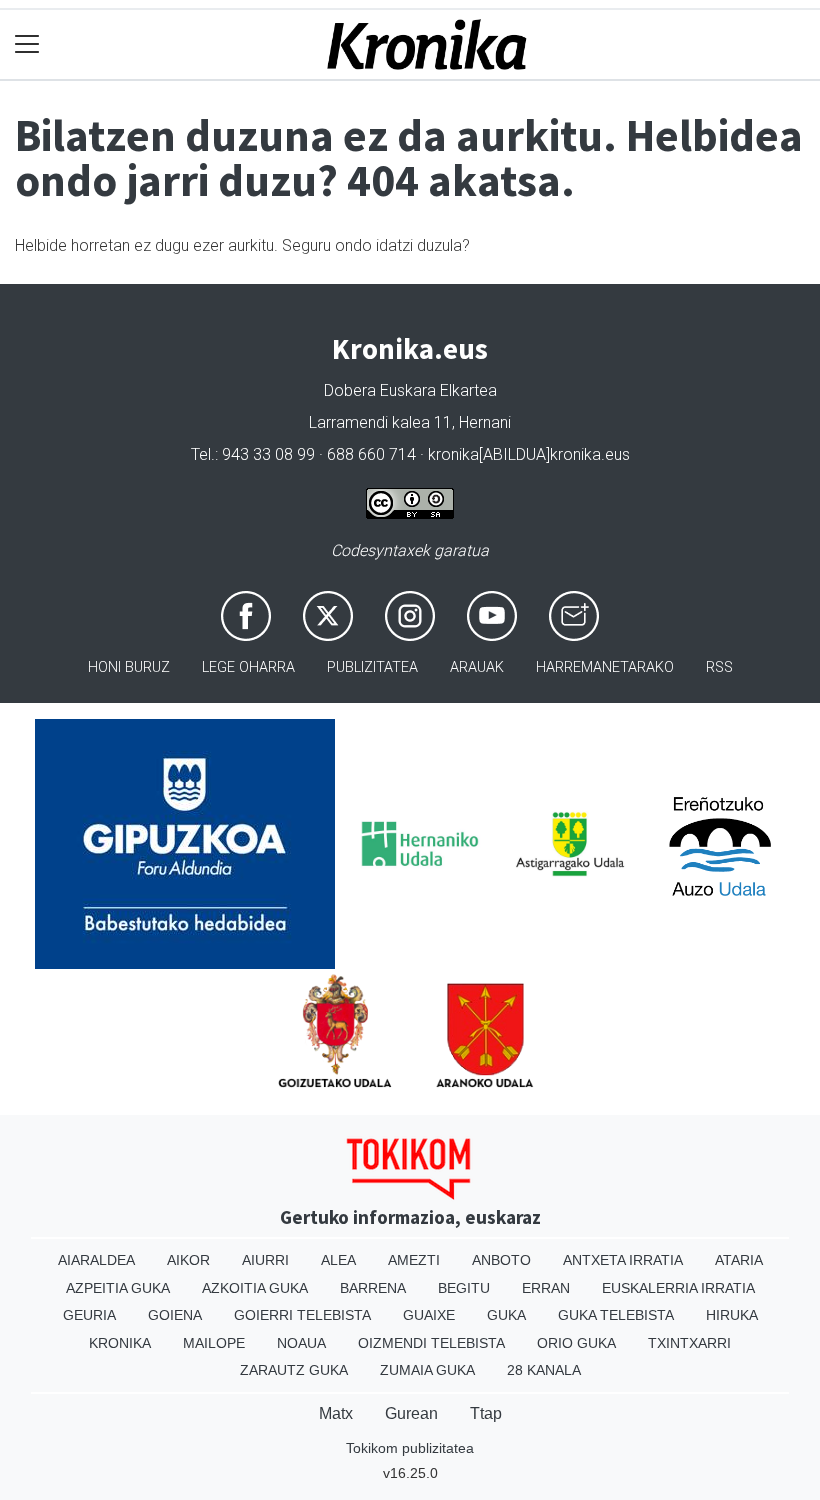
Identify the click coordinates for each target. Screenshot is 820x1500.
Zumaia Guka (427, 1370)
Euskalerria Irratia (678, 1288)
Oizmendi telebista (431, 1343)
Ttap (486, 1413)
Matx (336, 1413)
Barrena (373, 1288)
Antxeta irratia (623, 1260)
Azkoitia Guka (255, 1288)
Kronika (120, 1343)
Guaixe (429, 1315)
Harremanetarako (605, 667)
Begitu (464, 1288)
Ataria (739, 1260)
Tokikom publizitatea (410, 1448)
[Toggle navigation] (27, 44)
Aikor (188, 1260)
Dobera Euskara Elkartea (410, 390)
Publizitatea (372, 667)
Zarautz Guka (294, 1370)
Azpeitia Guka (118, 1288)
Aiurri (265, 1260)
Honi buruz (129, 667)
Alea (338, 1260)
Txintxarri (689, 1343)
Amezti (414, 1260)
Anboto (501, 1260)
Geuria (89, 1315)
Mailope (214, 1343)
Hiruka (732, 1315)
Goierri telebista (302, 1315)
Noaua (301, 1343)
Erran (546, 1288)
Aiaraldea (96, 1260)
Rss (719, 667)
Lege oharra (248, 667)
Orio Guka (576, 1343)
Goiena (175, 1315)
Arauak (477, 667)
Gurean (411, 1413)
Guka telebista (616, 1315)
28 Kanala (544, 1370)
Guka (506, 1315)
